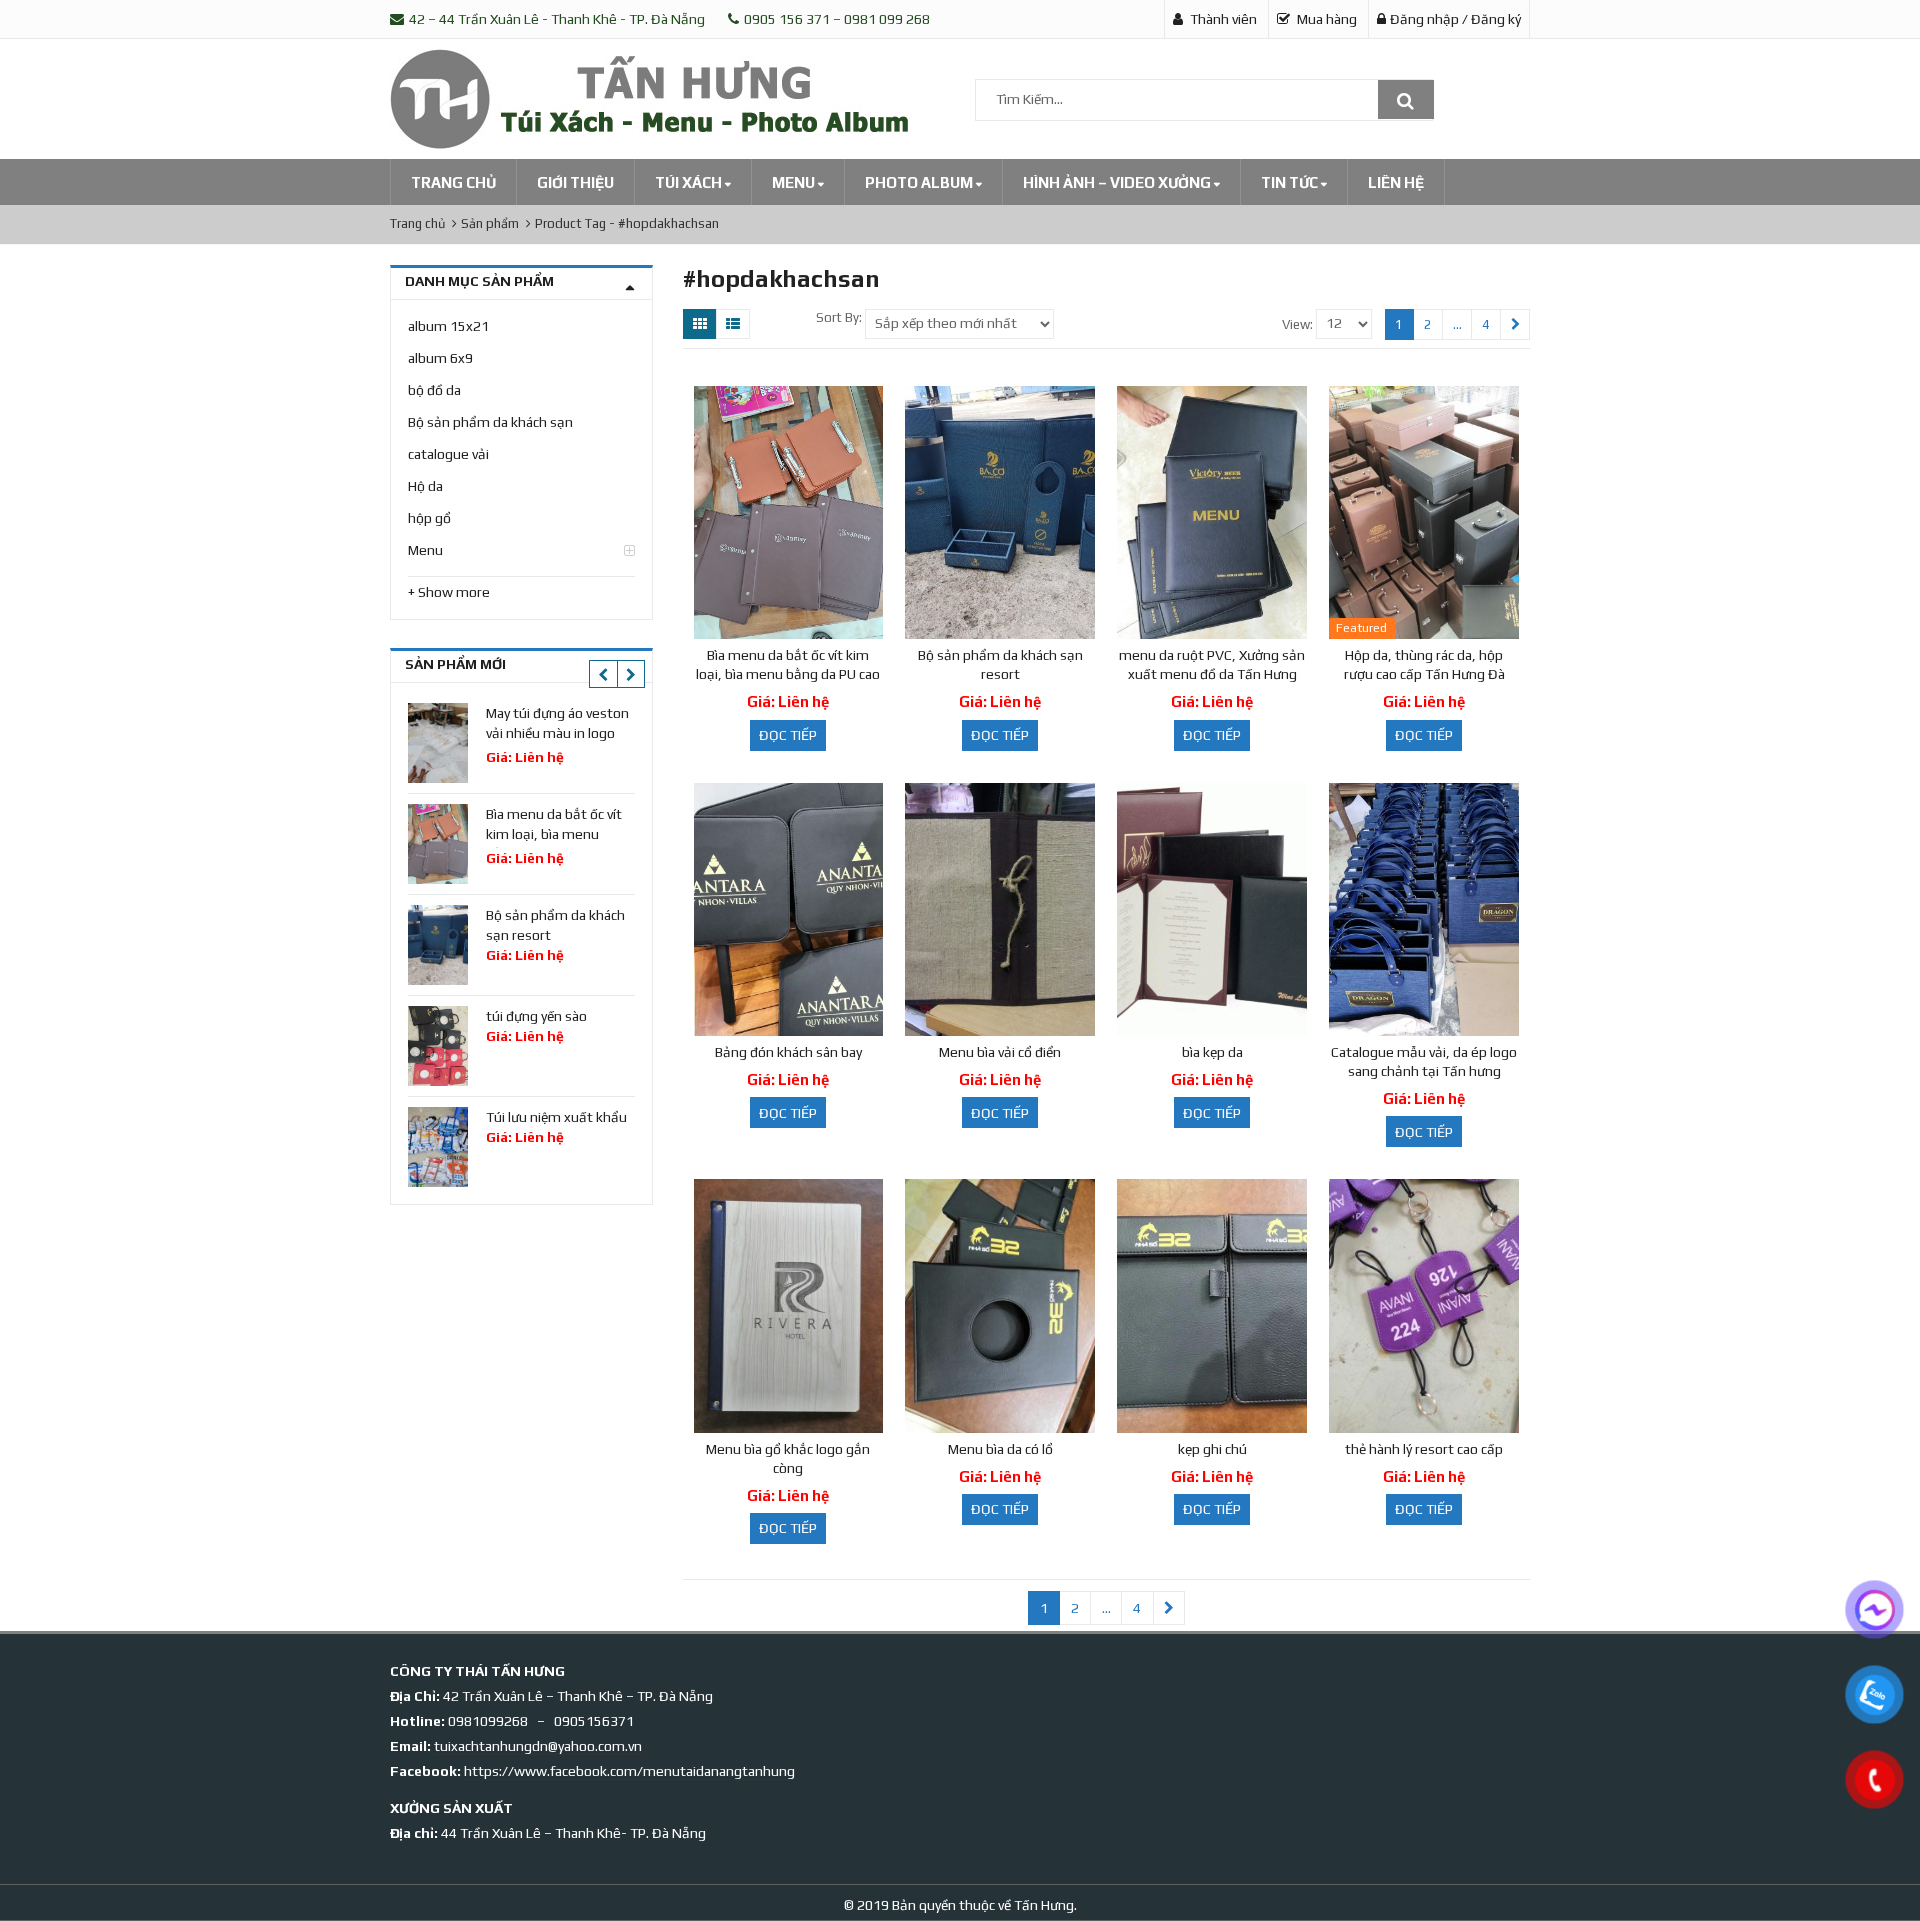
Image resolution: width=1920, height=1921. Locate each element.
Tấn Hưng (1042, 1905)
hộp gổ (429, 518)
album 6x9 (440, 358)
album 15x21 (448, 326)
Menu (795, 182)
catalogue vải (448, 454)
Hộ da (425, 486)
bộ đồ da (434, 390)
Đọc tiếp (788, 735)
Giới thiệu (575, 182)
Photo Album (920, 182)
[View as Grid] (700, 324)
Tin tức (1291, 182)
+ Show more (449, 592)
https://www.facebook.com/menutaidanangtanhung (629, 1771)
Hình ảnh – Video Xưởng (1118, 182)
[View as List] (733, 324)
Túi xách (690, 182)
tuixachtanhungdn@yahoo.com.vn (538, 1746)
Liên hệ (1396, 182)
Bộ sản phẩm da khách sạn (490, 422)
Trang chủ (453, 182)
